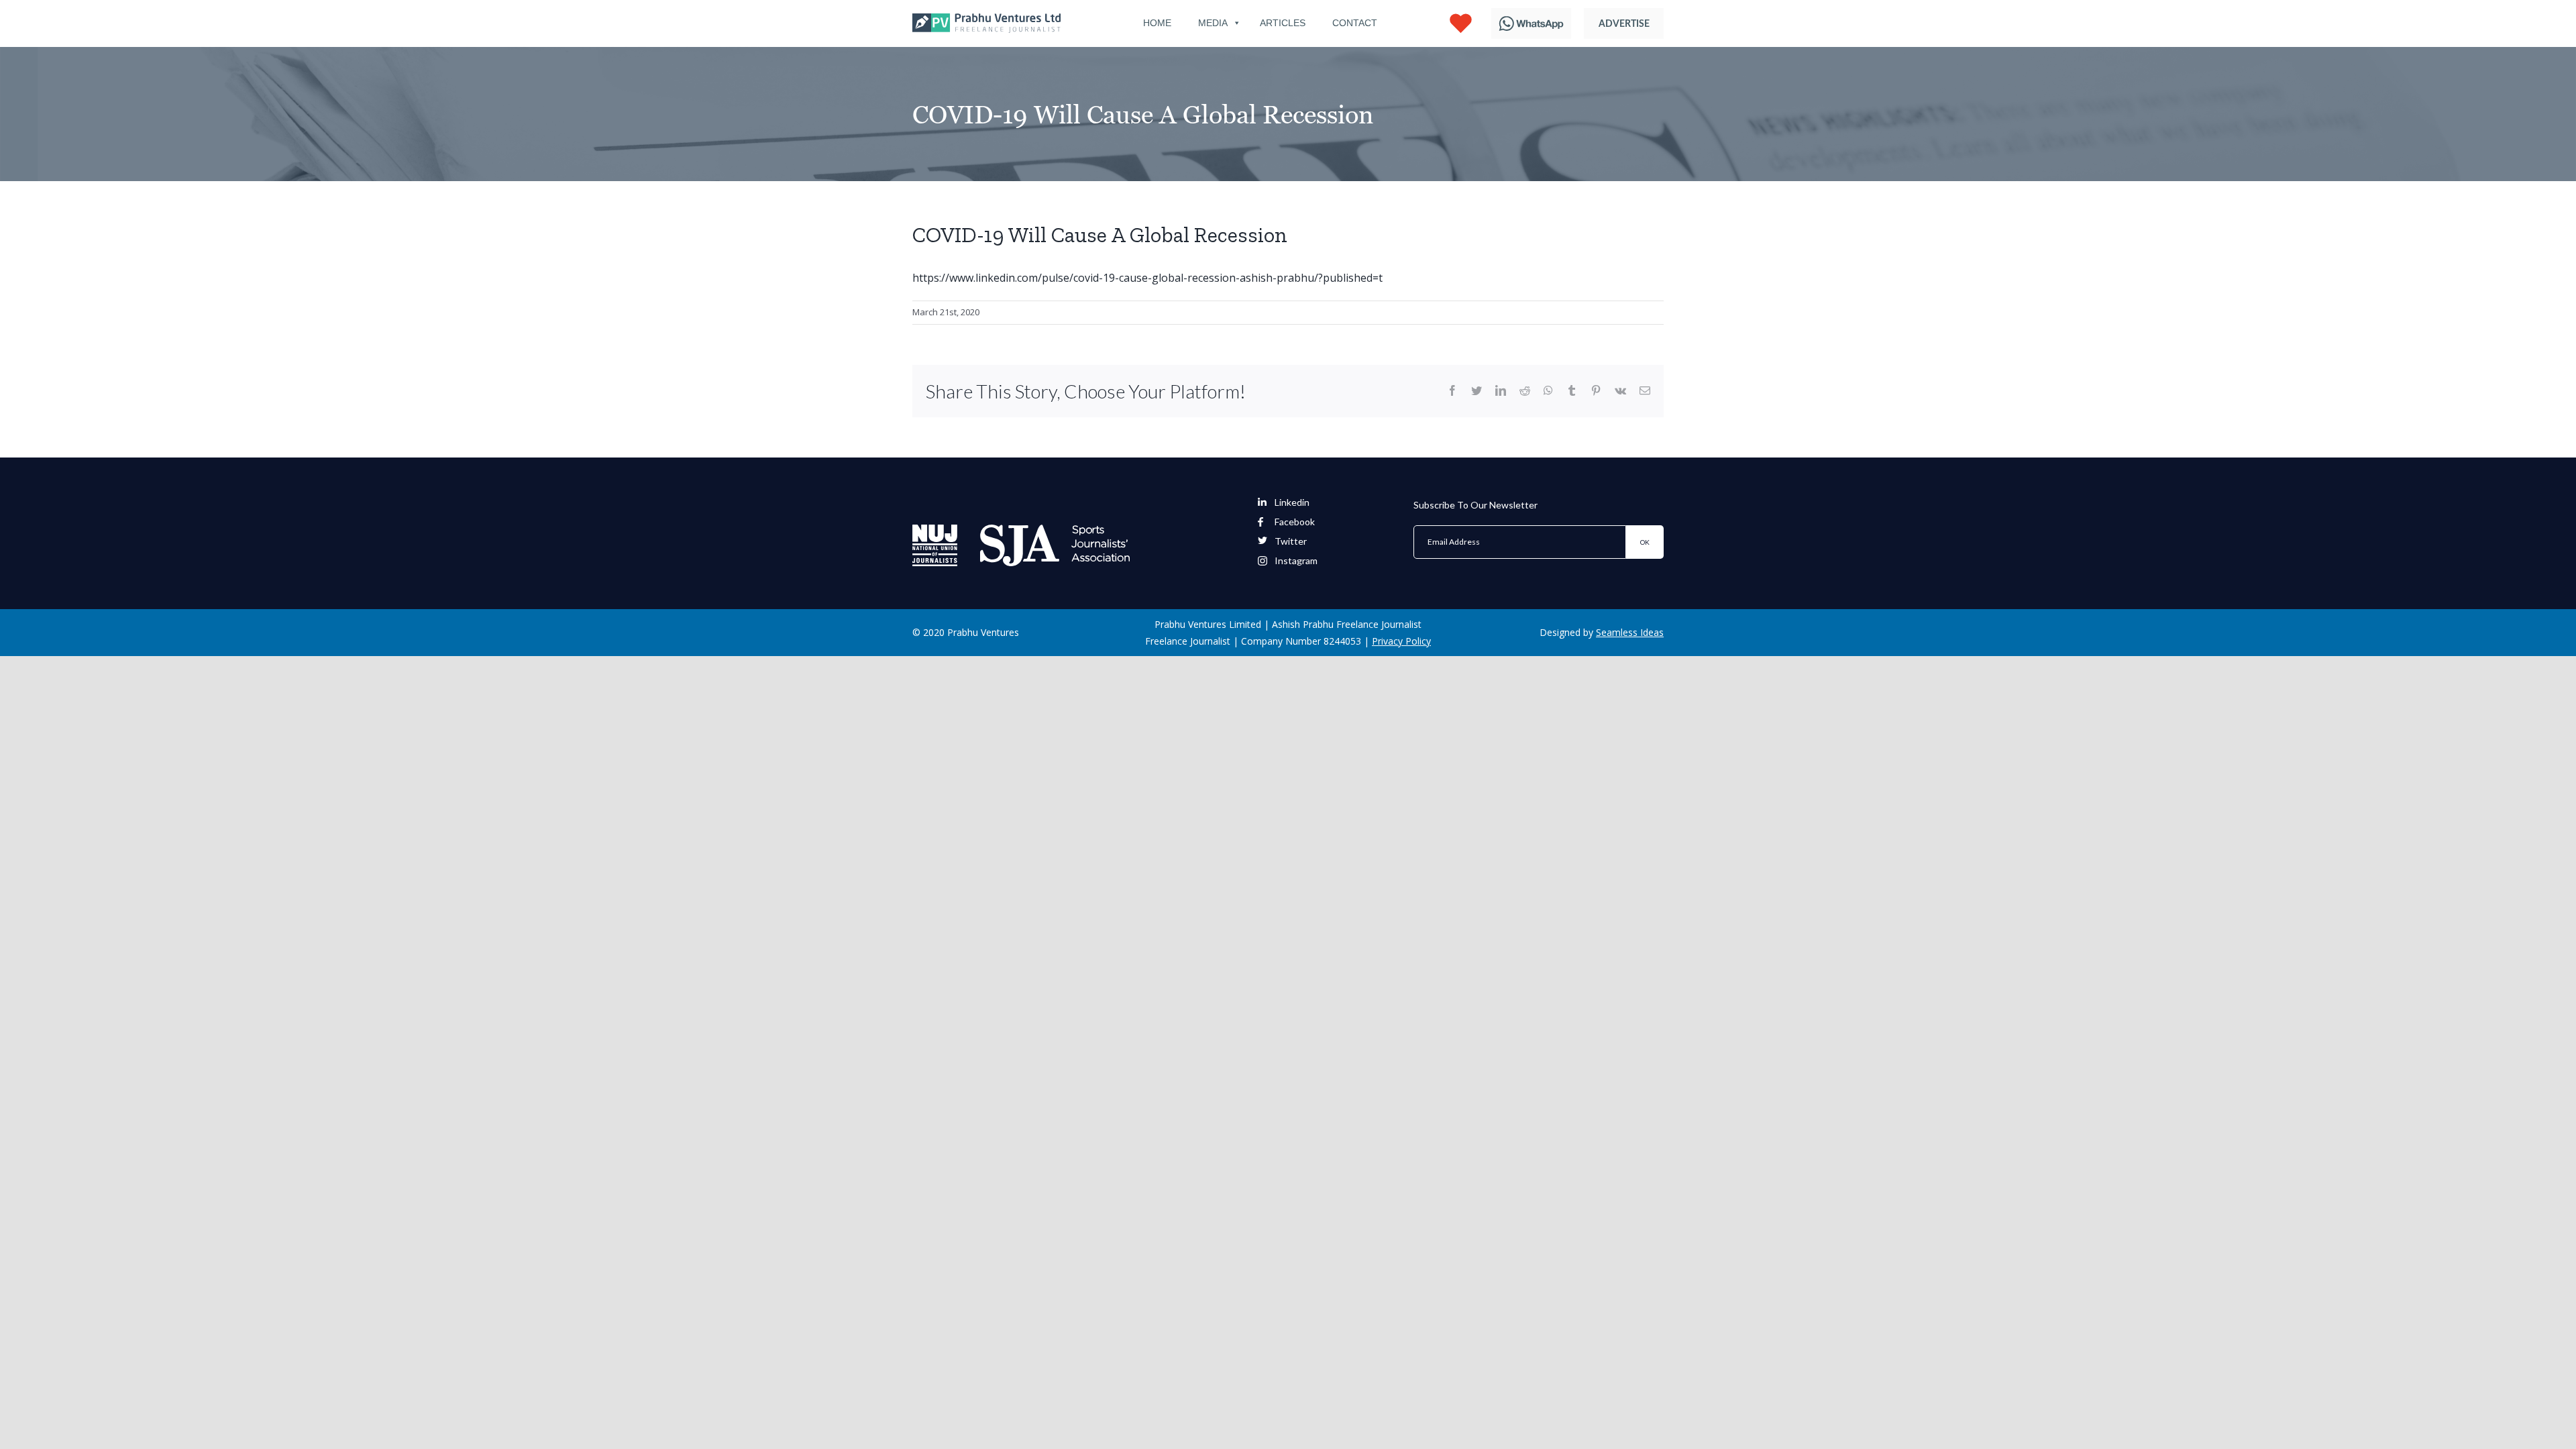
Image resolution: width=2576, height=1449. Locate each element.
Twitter (1291, 541)
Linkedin (1292, 502)
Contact (1355, 23)
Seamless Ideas (1630, 632)
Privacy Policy (1401, 641)
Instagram (1296, 561)
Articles (1283, 23)
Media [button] (1213, 23)
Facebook (1295, 522)
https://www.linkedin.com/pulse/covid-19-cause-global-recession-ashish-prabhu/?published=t (1147, 278)
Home (1157, 23)
